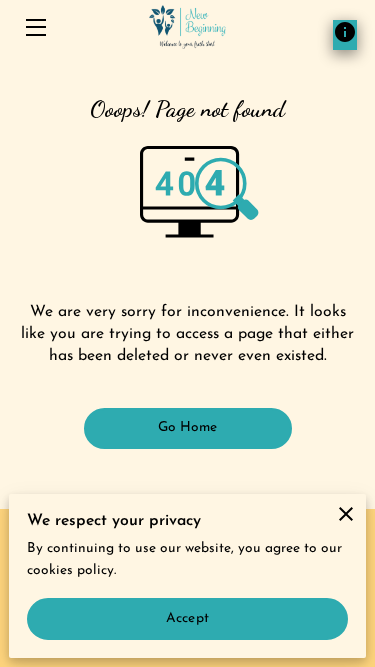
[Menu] (34, 27)
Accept (187, 618)
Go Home (188, 427)
